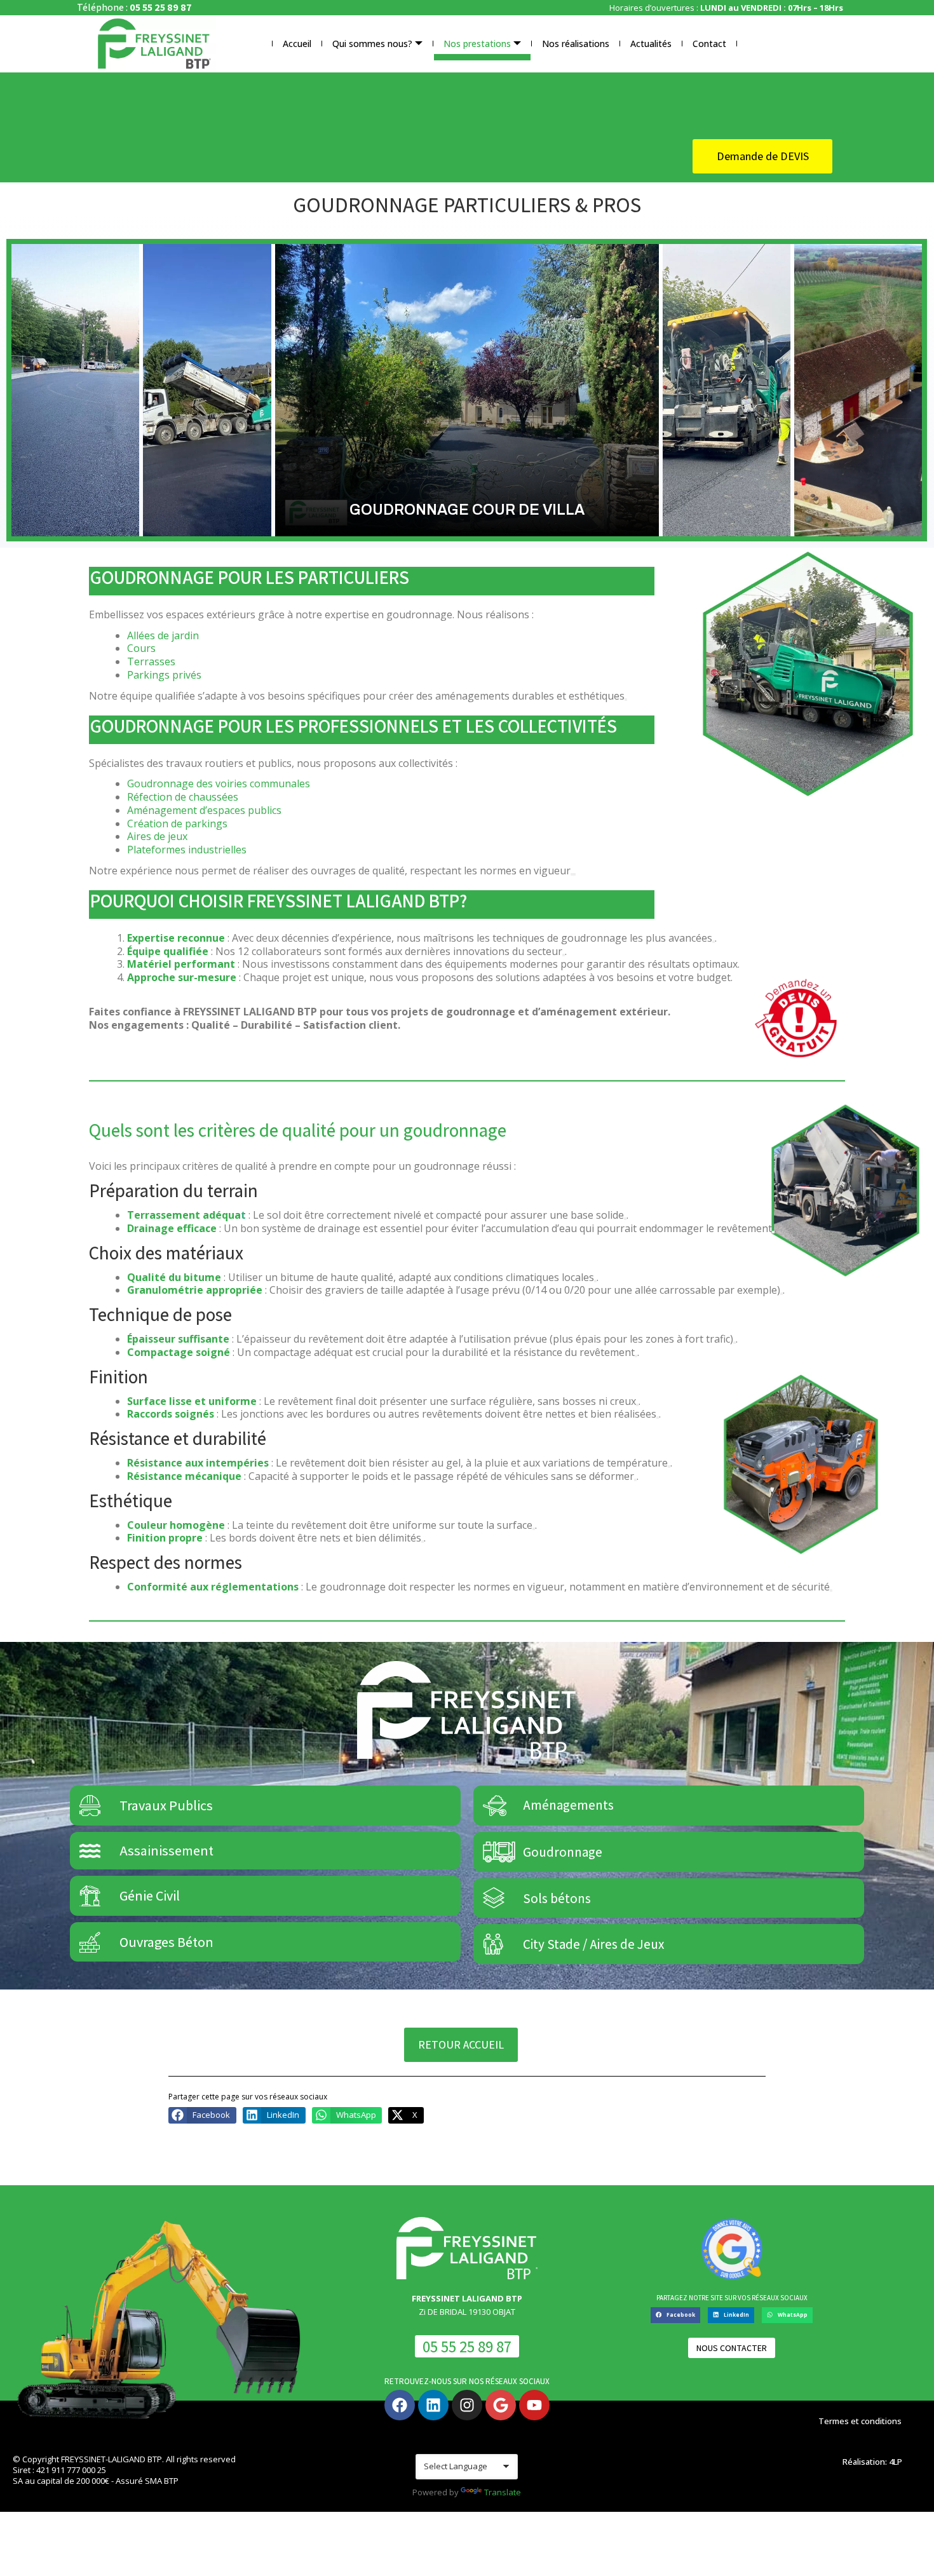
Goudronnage (563, 1852)
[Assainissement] (90, 1851)
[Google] (501, 2405)
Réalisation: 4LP (872, 2462)
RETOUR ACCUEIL (461, 2044)
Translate (503, 2492)
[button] (202, 2115)
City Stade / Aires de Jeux (593, 1944)
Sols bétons (557, 1898)
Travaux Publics (166, 1805)
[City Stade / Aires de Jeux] (493, 1944)
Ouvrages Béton (166, 1942)
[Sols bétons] (493, 1898)
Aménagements (568, 1806)
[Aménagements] (493, 1806)
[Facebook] (400, 2405)
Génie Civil (150, 1895)
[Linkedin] (433, 2405)
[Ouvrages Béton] (90, 1942)
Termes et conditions (860, 2421)
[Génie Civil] (90, 1896)
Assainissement (166, 1850)
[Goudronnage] (493, 1852)
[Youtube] (534, 2405)
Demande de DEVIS (763, 156)
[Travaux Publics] (90, 1806)
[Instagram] (467, 2405)
